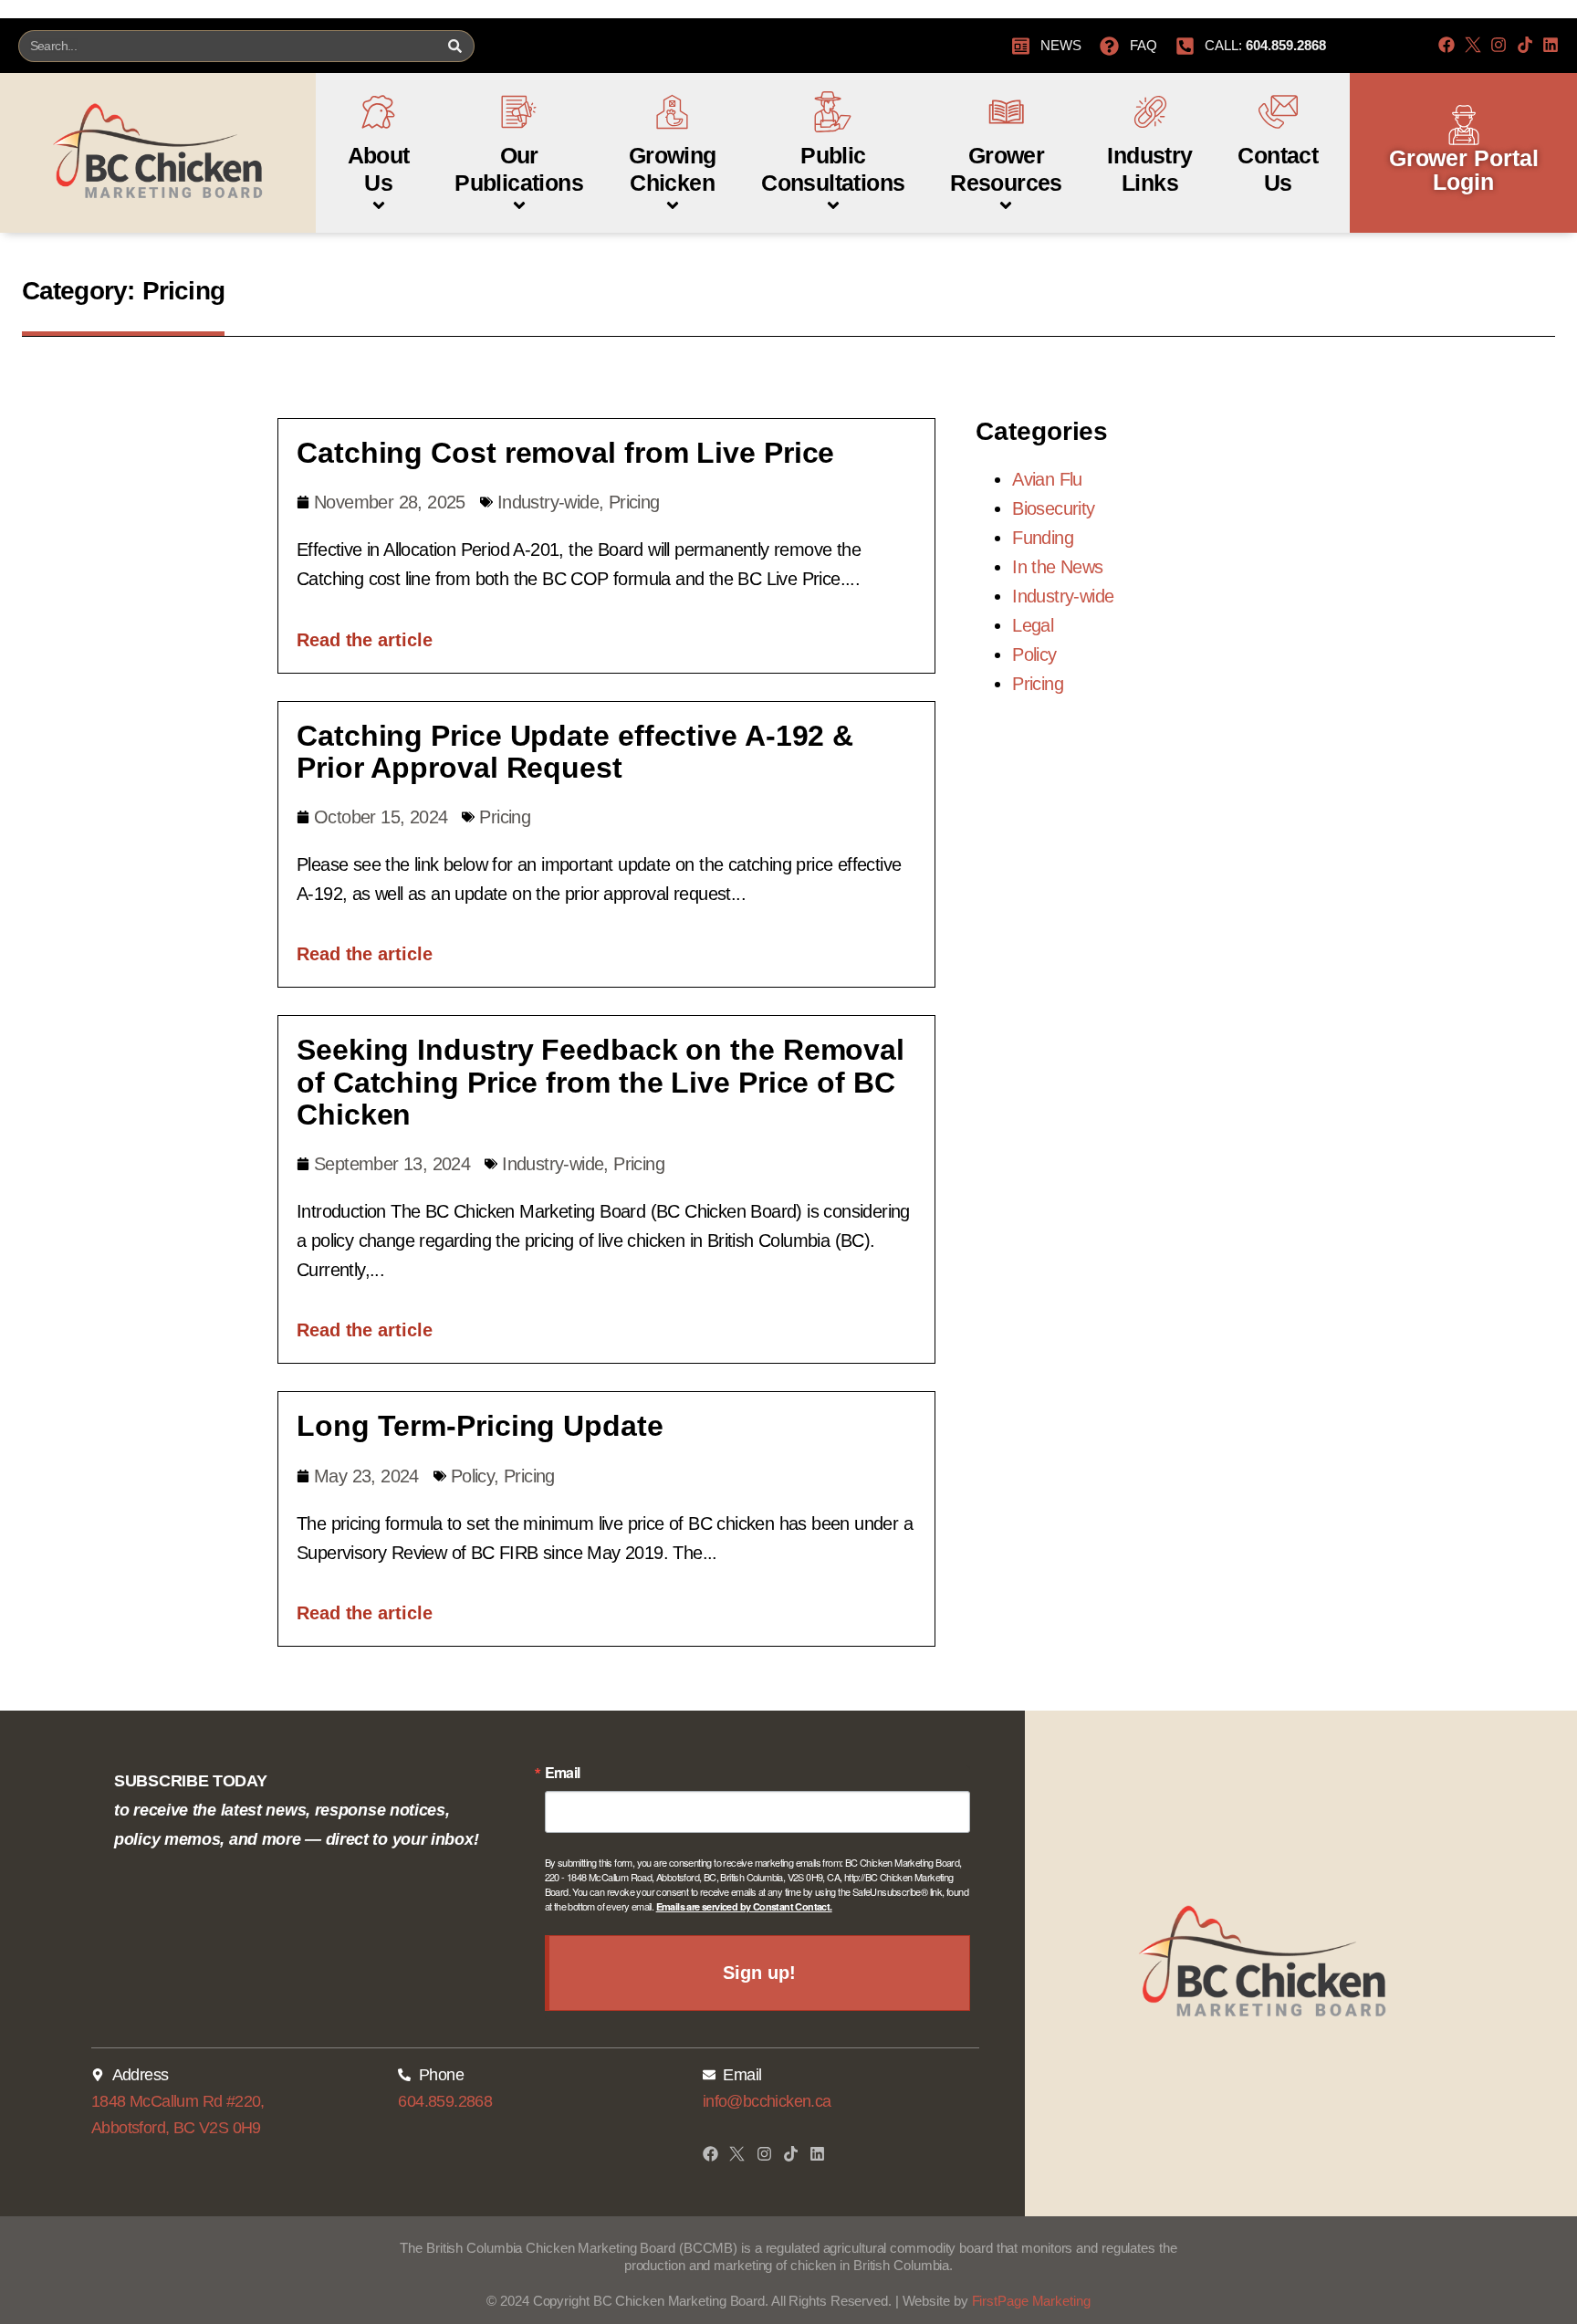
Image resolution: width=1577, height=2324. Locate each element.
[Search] (454, 46)
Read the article (364, 640)
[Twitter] (1473, 45)
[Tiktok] (1525, 45)
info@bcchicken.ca (767, 2101)
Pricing (634, 502)
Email (563, 1773)
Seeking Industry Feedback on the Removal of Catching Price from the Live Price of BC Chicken (601, 1082)
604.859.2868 (445, 2101)
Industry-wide (548, 502)
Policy (472, 1476)
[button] (379, 144)
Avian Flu (1047, 479)
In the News (1057, 567)
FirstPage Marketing (1031, 2301)
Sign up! (759, 1973)
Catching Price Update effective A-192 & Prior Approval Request (575, 752)
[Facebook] (1446, 45)
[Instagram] (1499, 45)
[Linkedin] (1551, 45)
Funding (1043, 538)
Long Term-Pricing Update (480, 1426)
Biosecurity (1053, 508)
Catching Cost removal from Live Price (565, 453)
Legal (1033, 625)
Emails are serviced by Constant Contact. (744, 1906)
